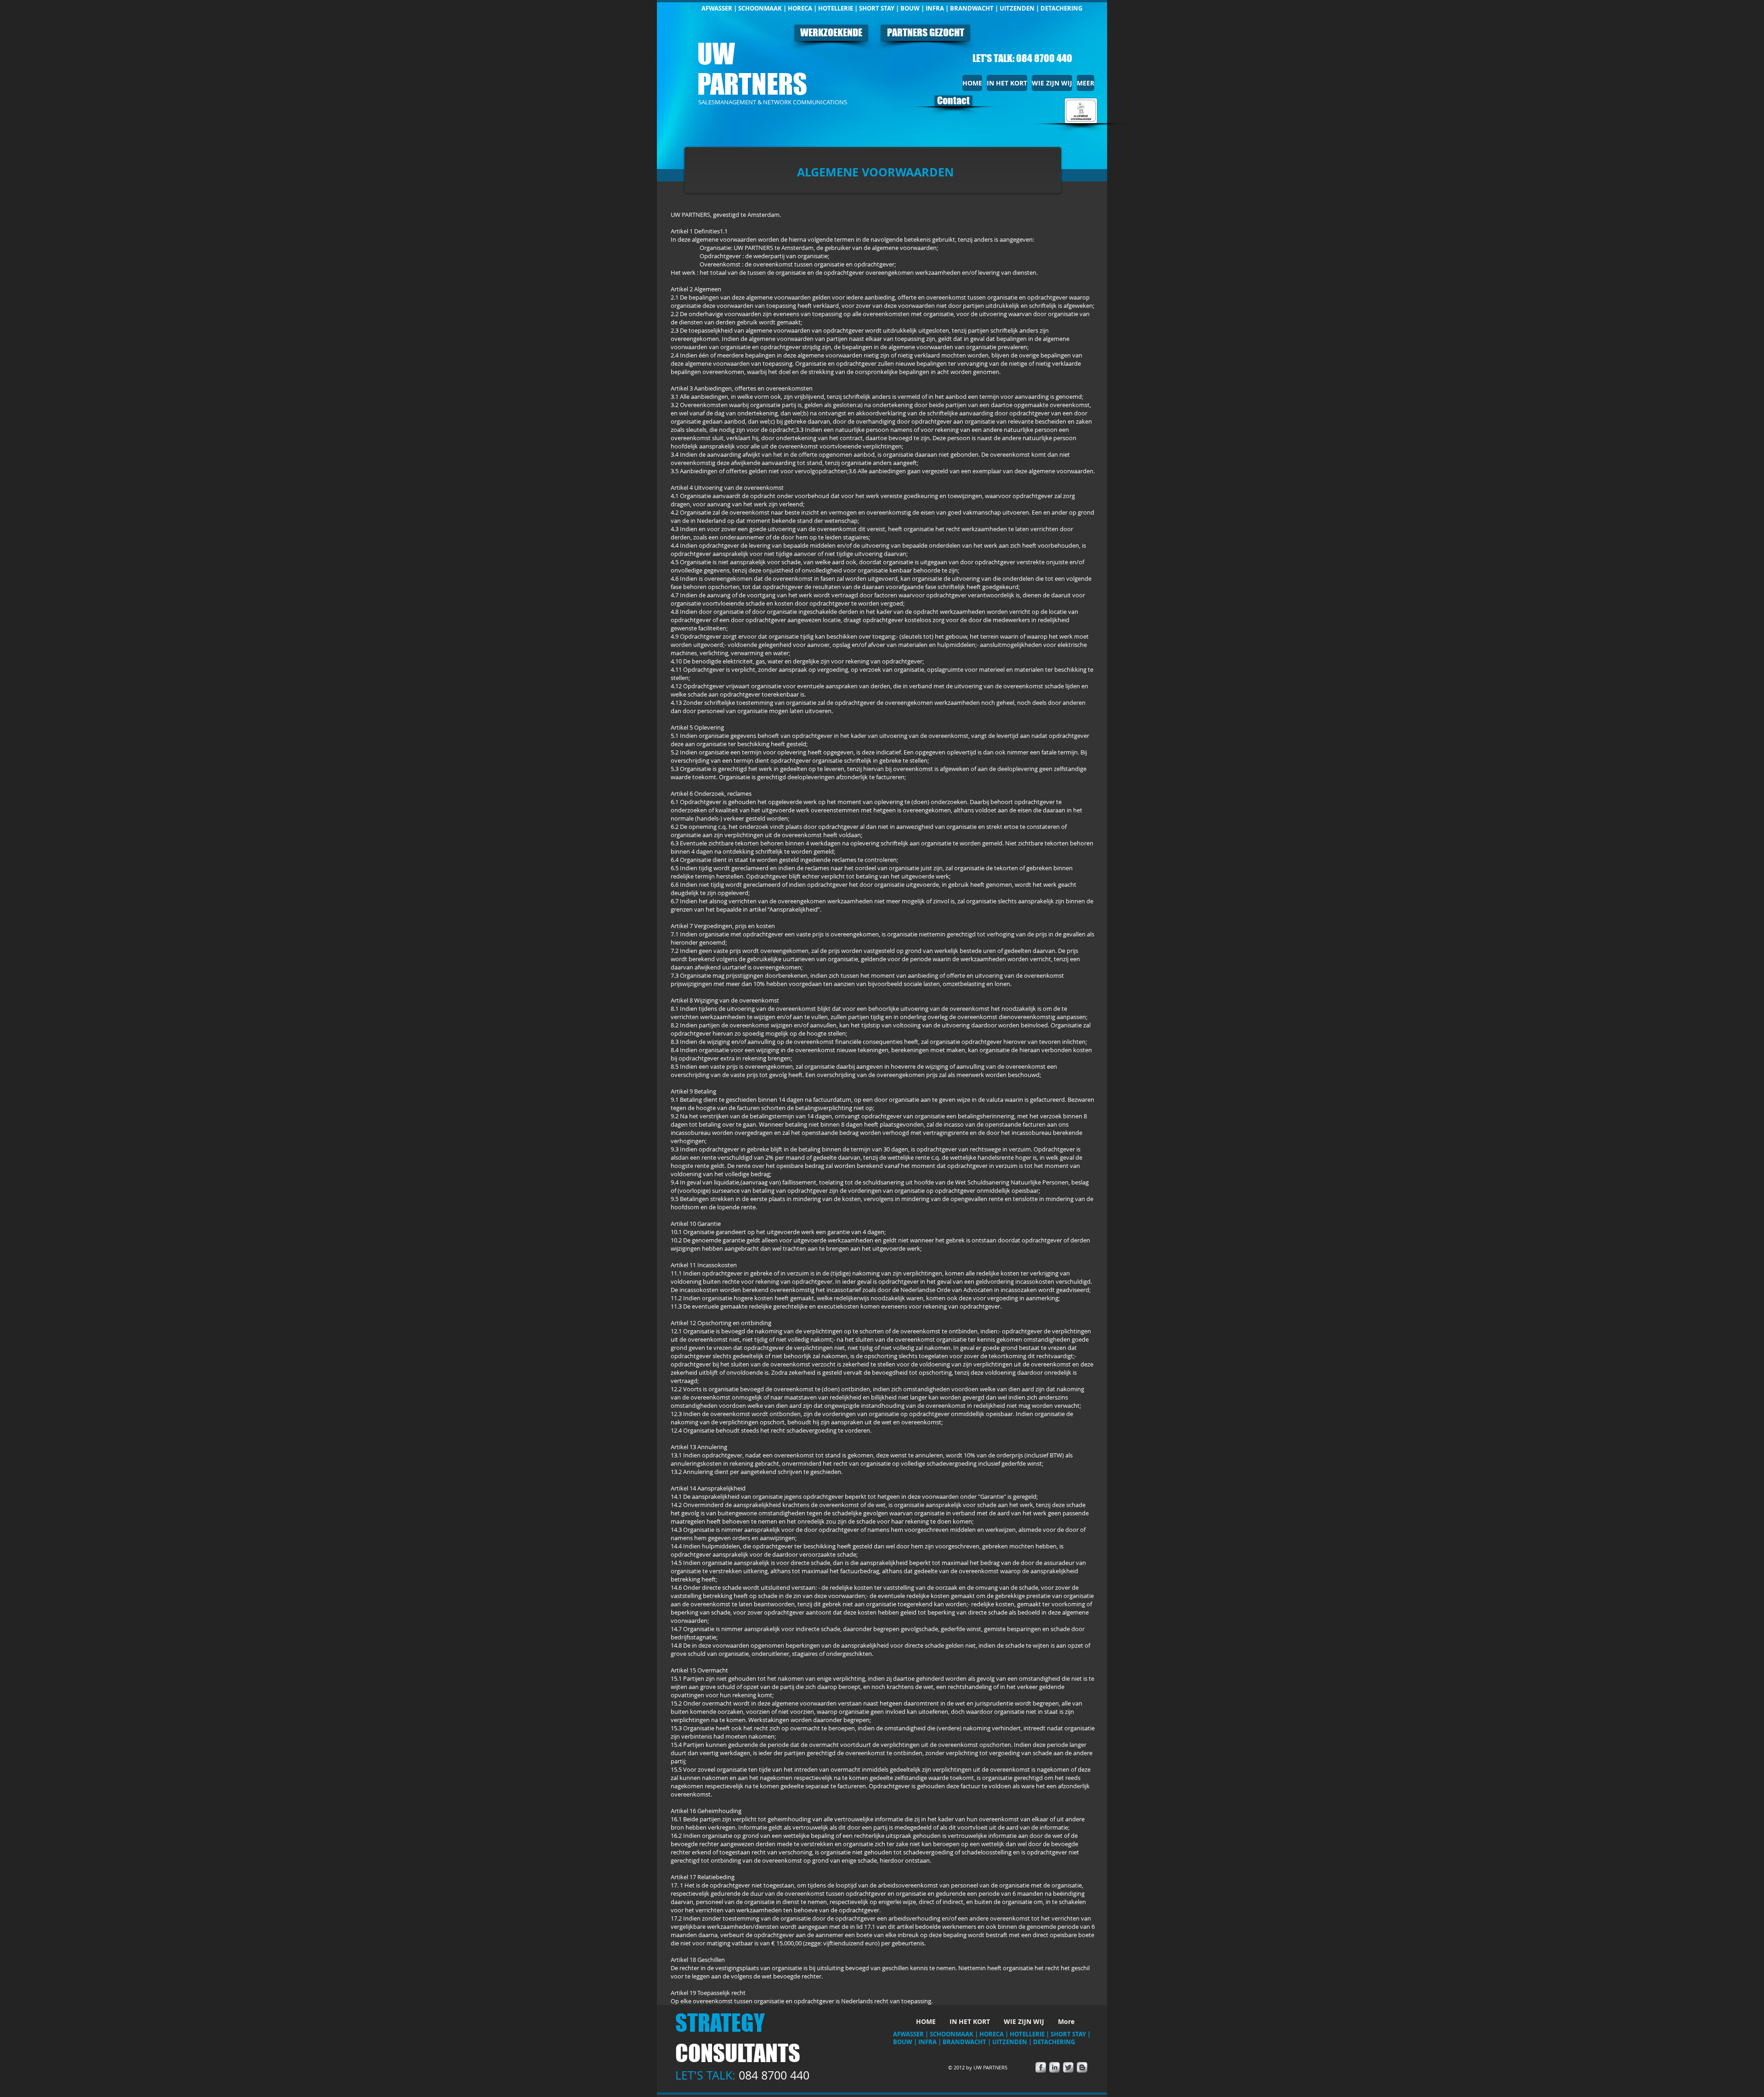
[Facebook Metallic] (1041, 2067)
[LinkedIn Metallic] (1054, 2067)
